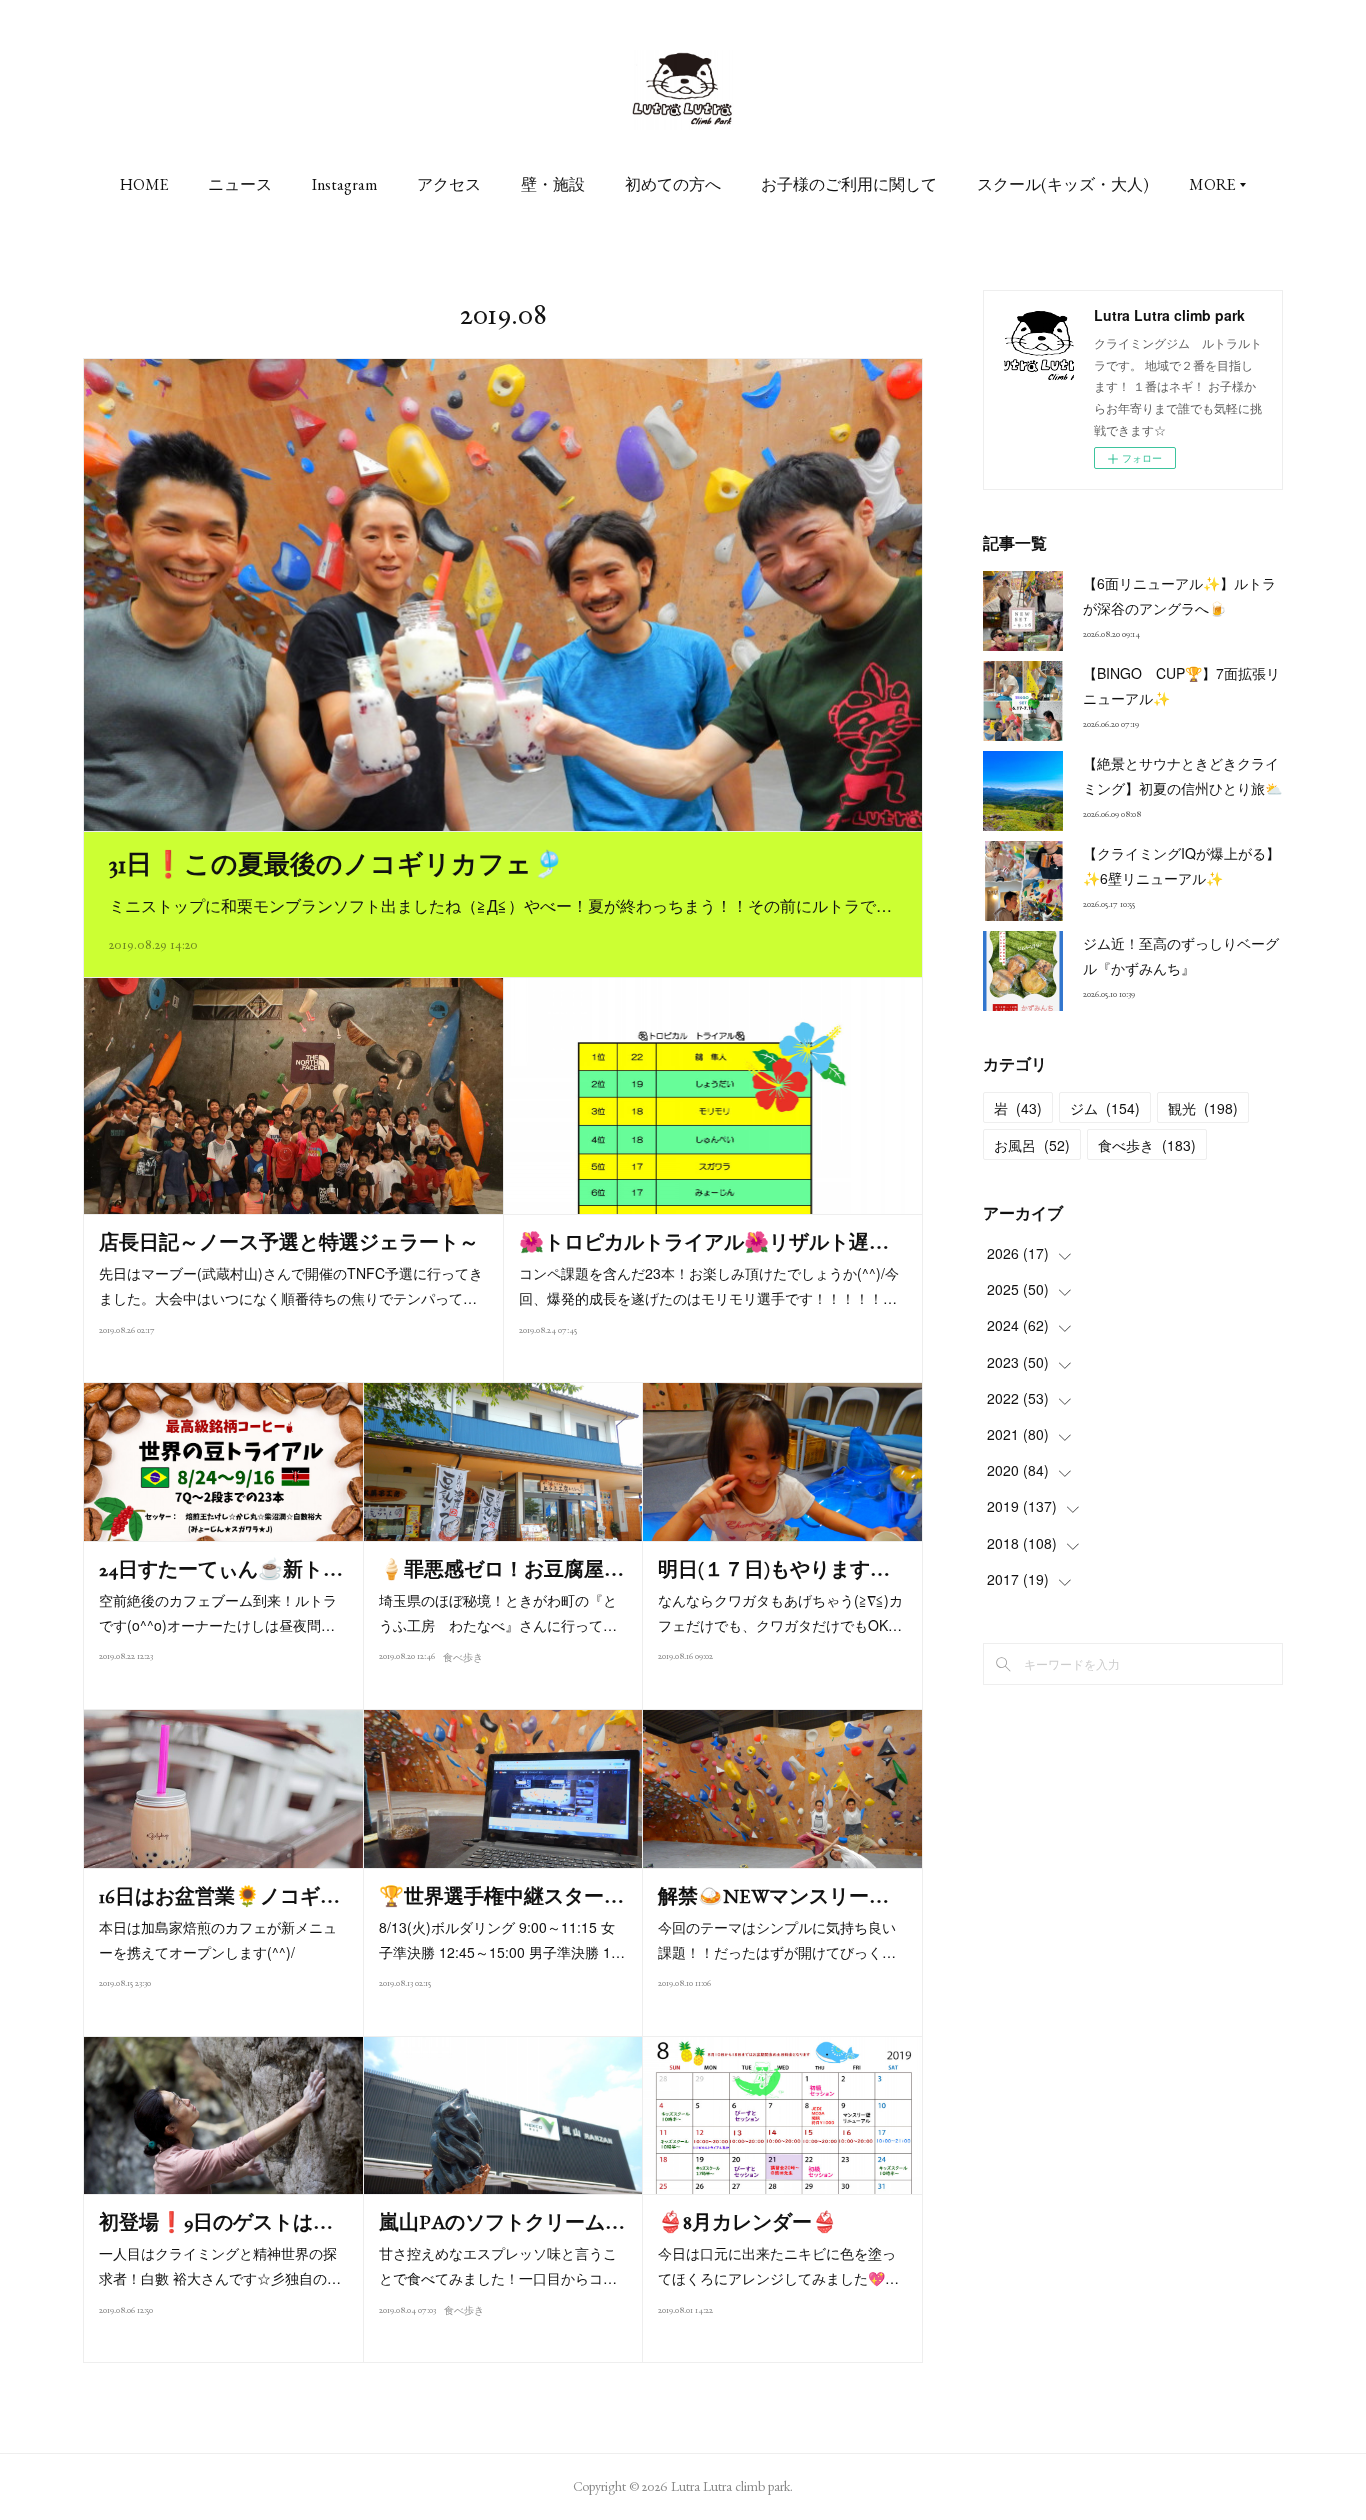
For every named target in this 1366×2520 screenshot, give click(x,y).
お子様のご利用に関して (849, 184)
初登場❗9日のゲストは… (216, 2222)
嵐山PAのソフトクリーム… (502, 2222)
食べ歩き (463, 1657)
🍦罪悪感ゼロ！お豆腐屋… (501, 1569)
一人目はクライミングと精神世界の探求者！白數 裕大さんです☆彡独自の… (220, 2265)
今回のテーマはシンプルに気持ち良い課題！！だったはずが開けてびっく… (777, 1939)
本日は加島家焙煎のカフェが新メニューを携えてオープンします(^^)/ (218, 1939)
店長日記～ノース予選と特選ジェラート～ (289, 1242)
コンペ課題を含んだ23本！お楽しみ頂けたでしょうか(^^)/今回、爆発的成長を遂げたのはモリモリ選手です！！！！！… (709, 1285)
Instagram (344, 184)
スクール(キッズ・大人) (1063, 184)
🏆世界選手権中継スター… (501, 1896)
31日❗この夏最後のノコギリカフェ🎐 (336, 864)
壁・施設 (553, 184)
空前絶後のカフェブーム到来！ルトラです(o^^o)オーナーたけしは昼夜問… (218, 1612)
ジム (1105, 1108)
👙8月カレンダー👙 (747, 2222)
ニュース (240, 184)
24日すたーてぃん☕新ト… (221, 1569)
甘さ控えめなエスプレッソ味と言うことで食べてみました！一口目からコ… (498, 2265)
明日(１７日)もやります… (774, 1569)
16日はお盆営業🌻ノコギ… (219, 1896)
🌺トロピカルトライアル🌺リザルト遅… (704, 1242)
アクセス (449, 184)
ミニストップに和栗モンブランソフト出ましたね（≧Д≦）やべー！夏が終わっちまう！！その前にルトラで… (500, 905)
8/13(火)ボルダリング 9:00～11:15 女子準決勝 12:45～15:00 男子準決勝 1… (502, 1939)
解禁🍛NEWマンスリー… (773, 1896)
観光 (1203, 1108)
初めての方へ (673, 184)
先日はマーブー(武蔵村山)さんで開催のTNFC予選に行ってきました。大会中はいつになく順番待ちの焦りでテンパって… (291, 1285)
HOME (144, 184)
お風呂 (1032, 1145)
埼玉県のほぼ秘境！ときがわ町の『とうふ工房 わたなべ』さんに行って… (498, 1612)
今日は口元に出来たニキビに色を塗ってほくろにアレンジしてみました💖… (778, 2265)
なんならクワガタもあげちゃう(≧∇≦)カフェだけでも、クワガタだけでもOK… (780, 1612)
